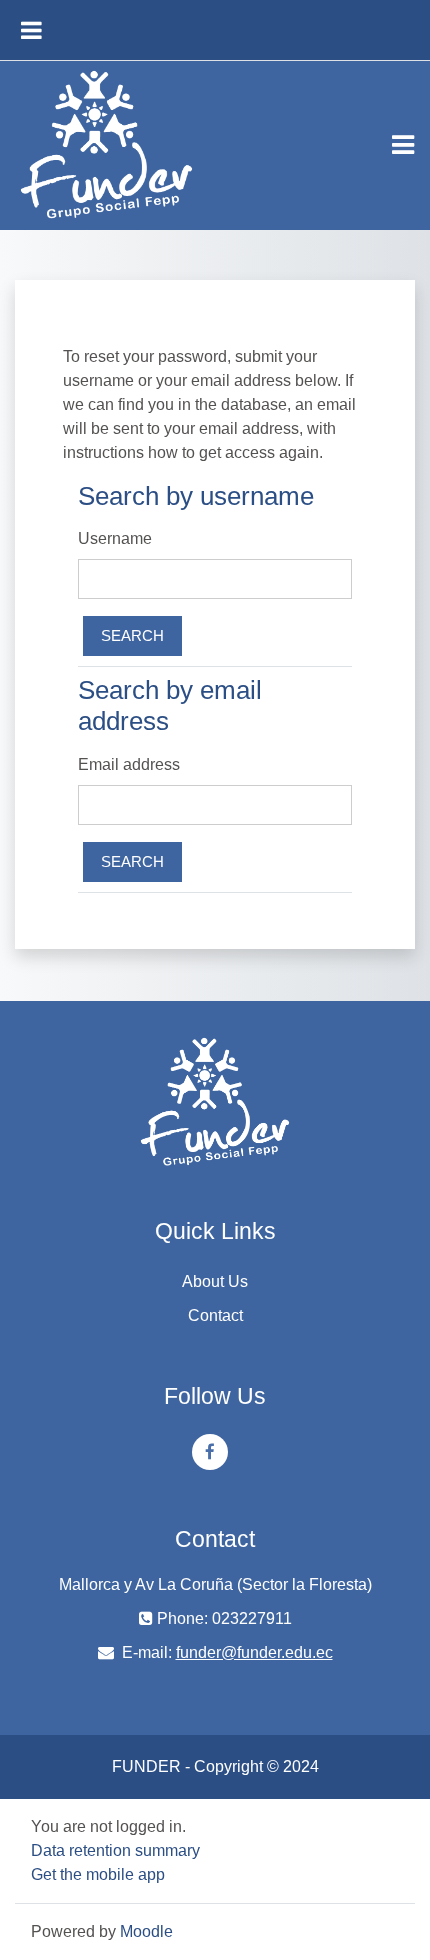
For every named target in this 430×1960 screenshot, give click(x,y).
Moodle (146, 1931)
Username (115, 538)
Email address (129, 764)
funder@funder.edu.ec (254, 1652)
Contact (215, 1315)
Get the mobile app (98, 1874)
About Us (215, 1281)
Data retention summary (115, 1850)
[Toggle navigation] (403, 145)
